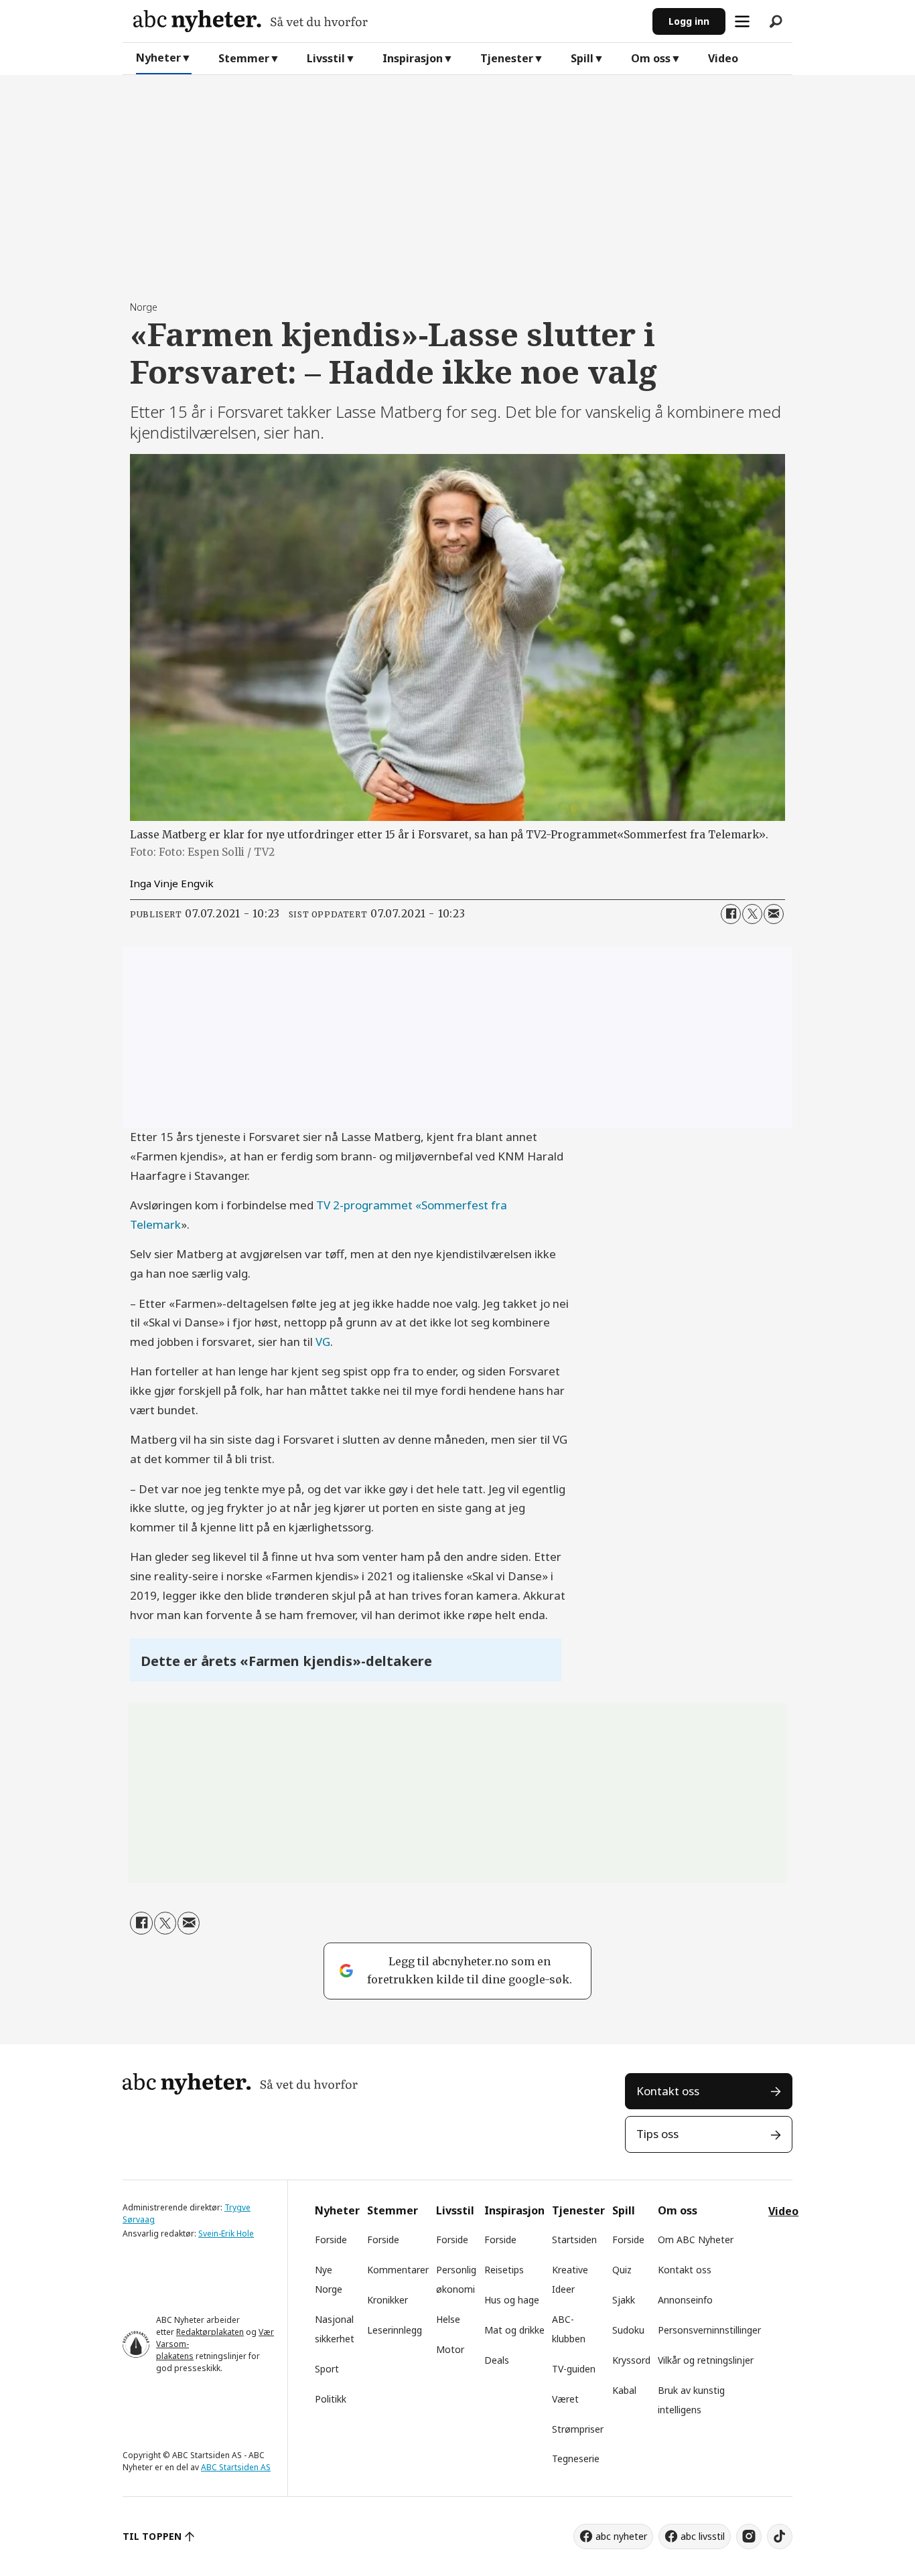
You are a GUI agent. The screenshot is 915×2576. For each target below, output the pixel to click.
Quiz (622, 2270)
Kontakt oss (668, 2091)
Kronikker (388, 2300)
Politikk (331, 2399)
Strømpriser (578, 2429)
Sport (327, 2369)
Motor (450, 2349)
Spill (582, 58)
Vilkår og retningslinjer (706, 2360)
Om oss (651, 58)
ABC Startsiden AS (236, 2467)
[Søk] (776, 21)
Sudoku (628, 2330)
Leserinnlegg (395, 2330)
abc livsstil (703, 2536)
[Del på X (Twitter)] (752, 914)
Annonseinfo (685, 2300)
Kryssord (631, 2360)
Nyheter (158, 58)
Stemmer (244, 58)
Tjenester (507, 58)
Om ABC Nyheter (696, 2240)
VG (323, 1342)
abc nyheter (621, 2536)
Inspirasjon (413, 58)
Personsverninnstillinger (709, 2330)
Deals (497, 2360)
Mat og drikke (514, 2330)
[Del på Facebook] (731, 914)
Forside (331, 2240)
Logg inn (689, 21)
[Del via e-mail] (774, 914)
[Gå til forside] (388, 21)
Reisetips (504, 2270)
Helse (448, 2319)
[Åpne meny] (742, 21)
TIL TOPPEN (152, 2536)
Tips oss (657, 2134)
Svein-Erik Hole (226, 2233)
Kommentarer (398, 2270)
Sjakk (624, 2300)
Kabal (624, 2390)
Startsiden (574, 2240)
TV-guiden (574, 2369)
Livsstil (326, 58)
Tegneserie (576, 2458)
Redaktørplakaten (210, 2332)
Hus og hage (512, 2300)
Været (565, 2399)
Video (723, 58)
